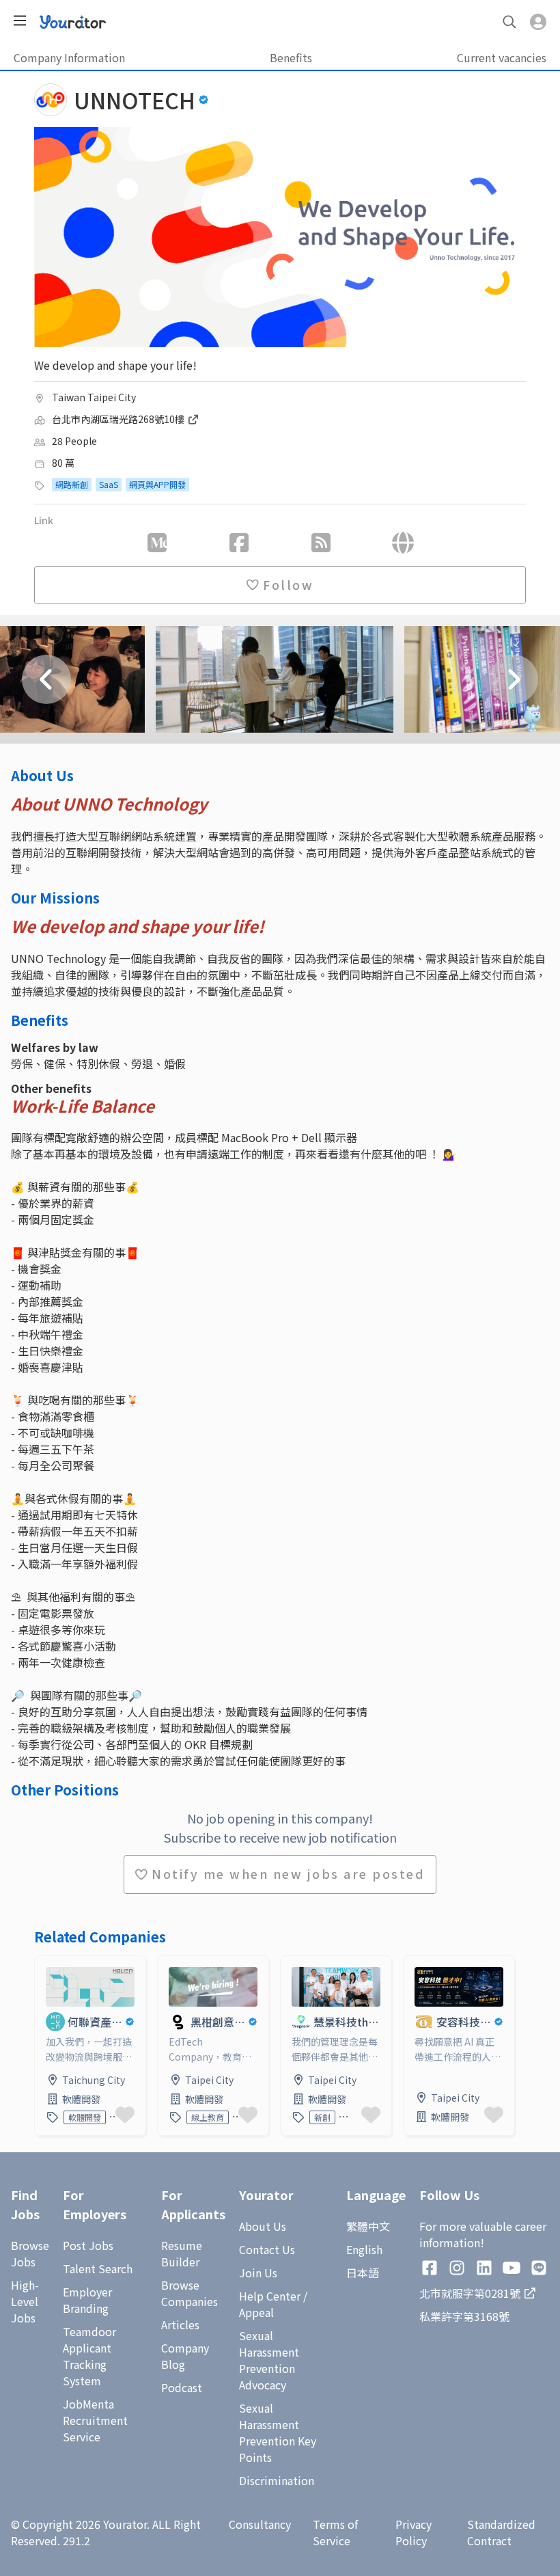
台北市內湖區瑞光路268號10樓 (119, 419)
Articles (180, 2324)
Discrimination (277, 2480)
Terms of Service (335, 2532)
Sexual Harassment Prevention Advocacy (269, 2360)
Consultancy (260, 2524)
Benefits (291, 57)
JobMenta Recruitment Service (95, 2420)
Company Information (69, 57)
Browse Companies (190, 2293)
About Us (263, 2226)
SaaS (109, 484)
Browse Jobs (30, 2253)
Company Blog (185, 2356)
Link (46, 1964)
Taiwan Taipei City (94, 397)
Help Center (270, 2296)
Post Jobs (88, 2245)
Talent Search (98, 2268)
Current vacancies (502, 57)
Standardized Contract (501, 2532)
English (364, 2249)
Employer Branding (87, 2300)
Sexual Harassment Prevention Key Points (278, 2432)
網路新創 (72, 484)
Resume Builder (182, 2253)
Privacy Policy (414, 2532)
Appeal (256, 2312)
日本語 (363, 2273)
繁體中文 (368, 2226)
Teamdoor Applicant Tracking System (89, 2356)
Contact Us (267, 2249)
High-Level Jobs (25, 2301)
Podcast (182, 2387)
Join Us (258, 2273)
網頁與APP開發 (157, 484)
